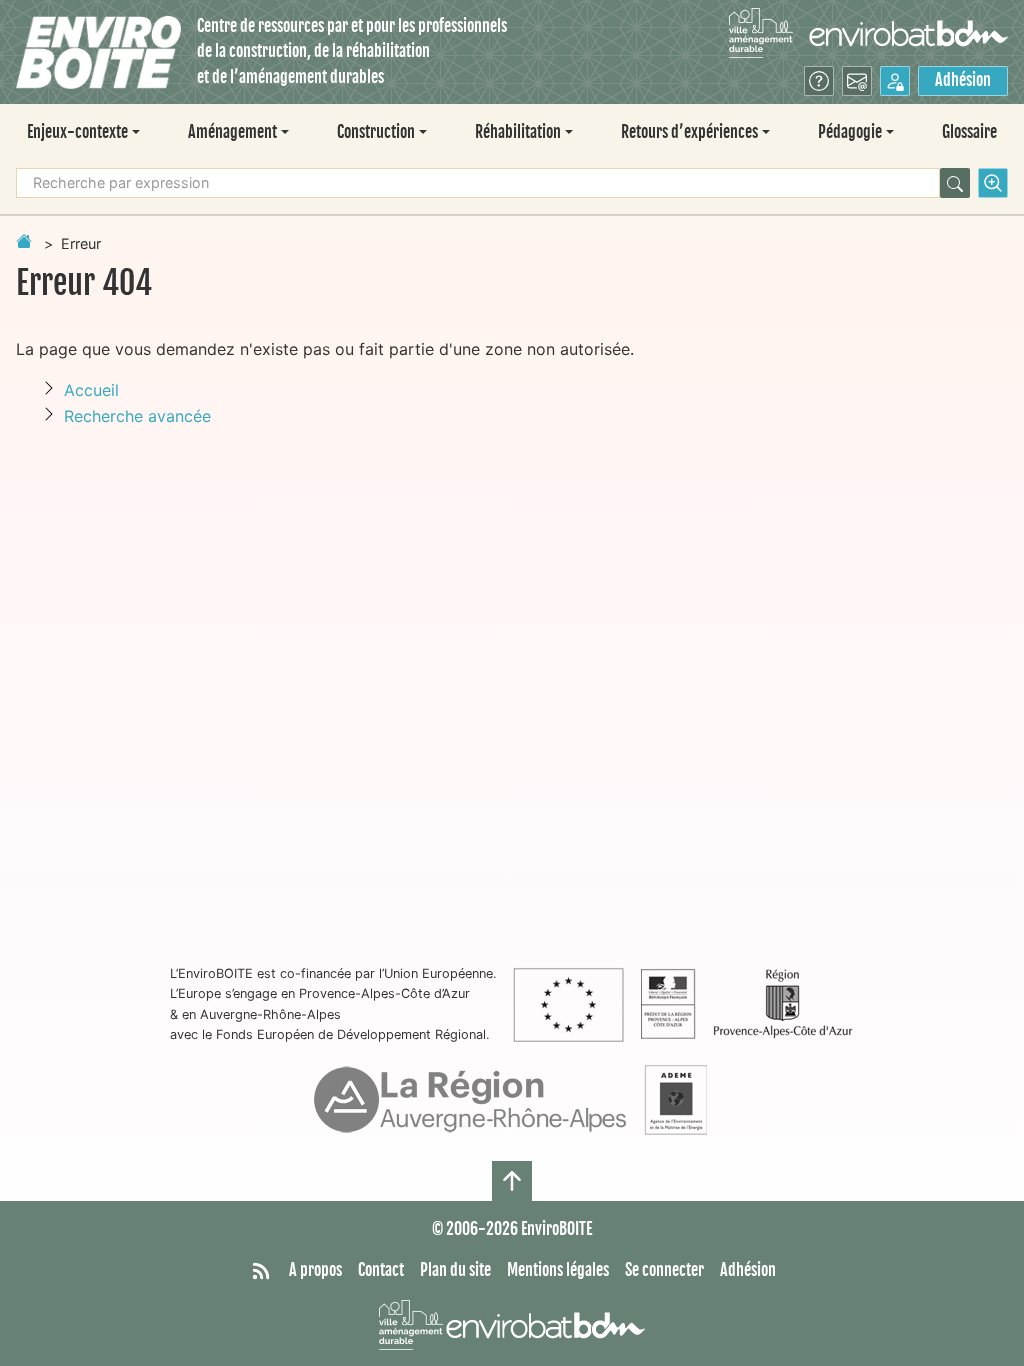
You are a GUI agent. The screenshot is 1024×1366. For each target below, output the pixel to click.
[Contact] (857, 81)
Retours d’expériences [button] (689, 132)
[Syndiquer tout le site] (261, 1271)
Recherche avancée (137, 416)
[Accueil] (98, 52)
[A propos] (819, 81)
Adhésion (963, 80)
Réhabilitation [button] (518, 132)
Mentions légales (558, 1270)
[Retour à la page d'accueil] (24, 241)
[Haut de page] (512, 1181)
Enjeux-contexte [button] (77, 132)
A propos (315, 1270)
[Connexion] (895, 81)
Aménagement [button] (232, 132)
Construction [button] (376, 132)
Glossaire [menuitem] (969, 132)
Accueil (91, 390)
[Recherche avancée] (993, 183)
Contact (381, 1270)
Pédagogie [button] (850, 132)
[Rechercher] (955, 183)
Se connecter (664, 1270)
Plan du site (455, 1270)
